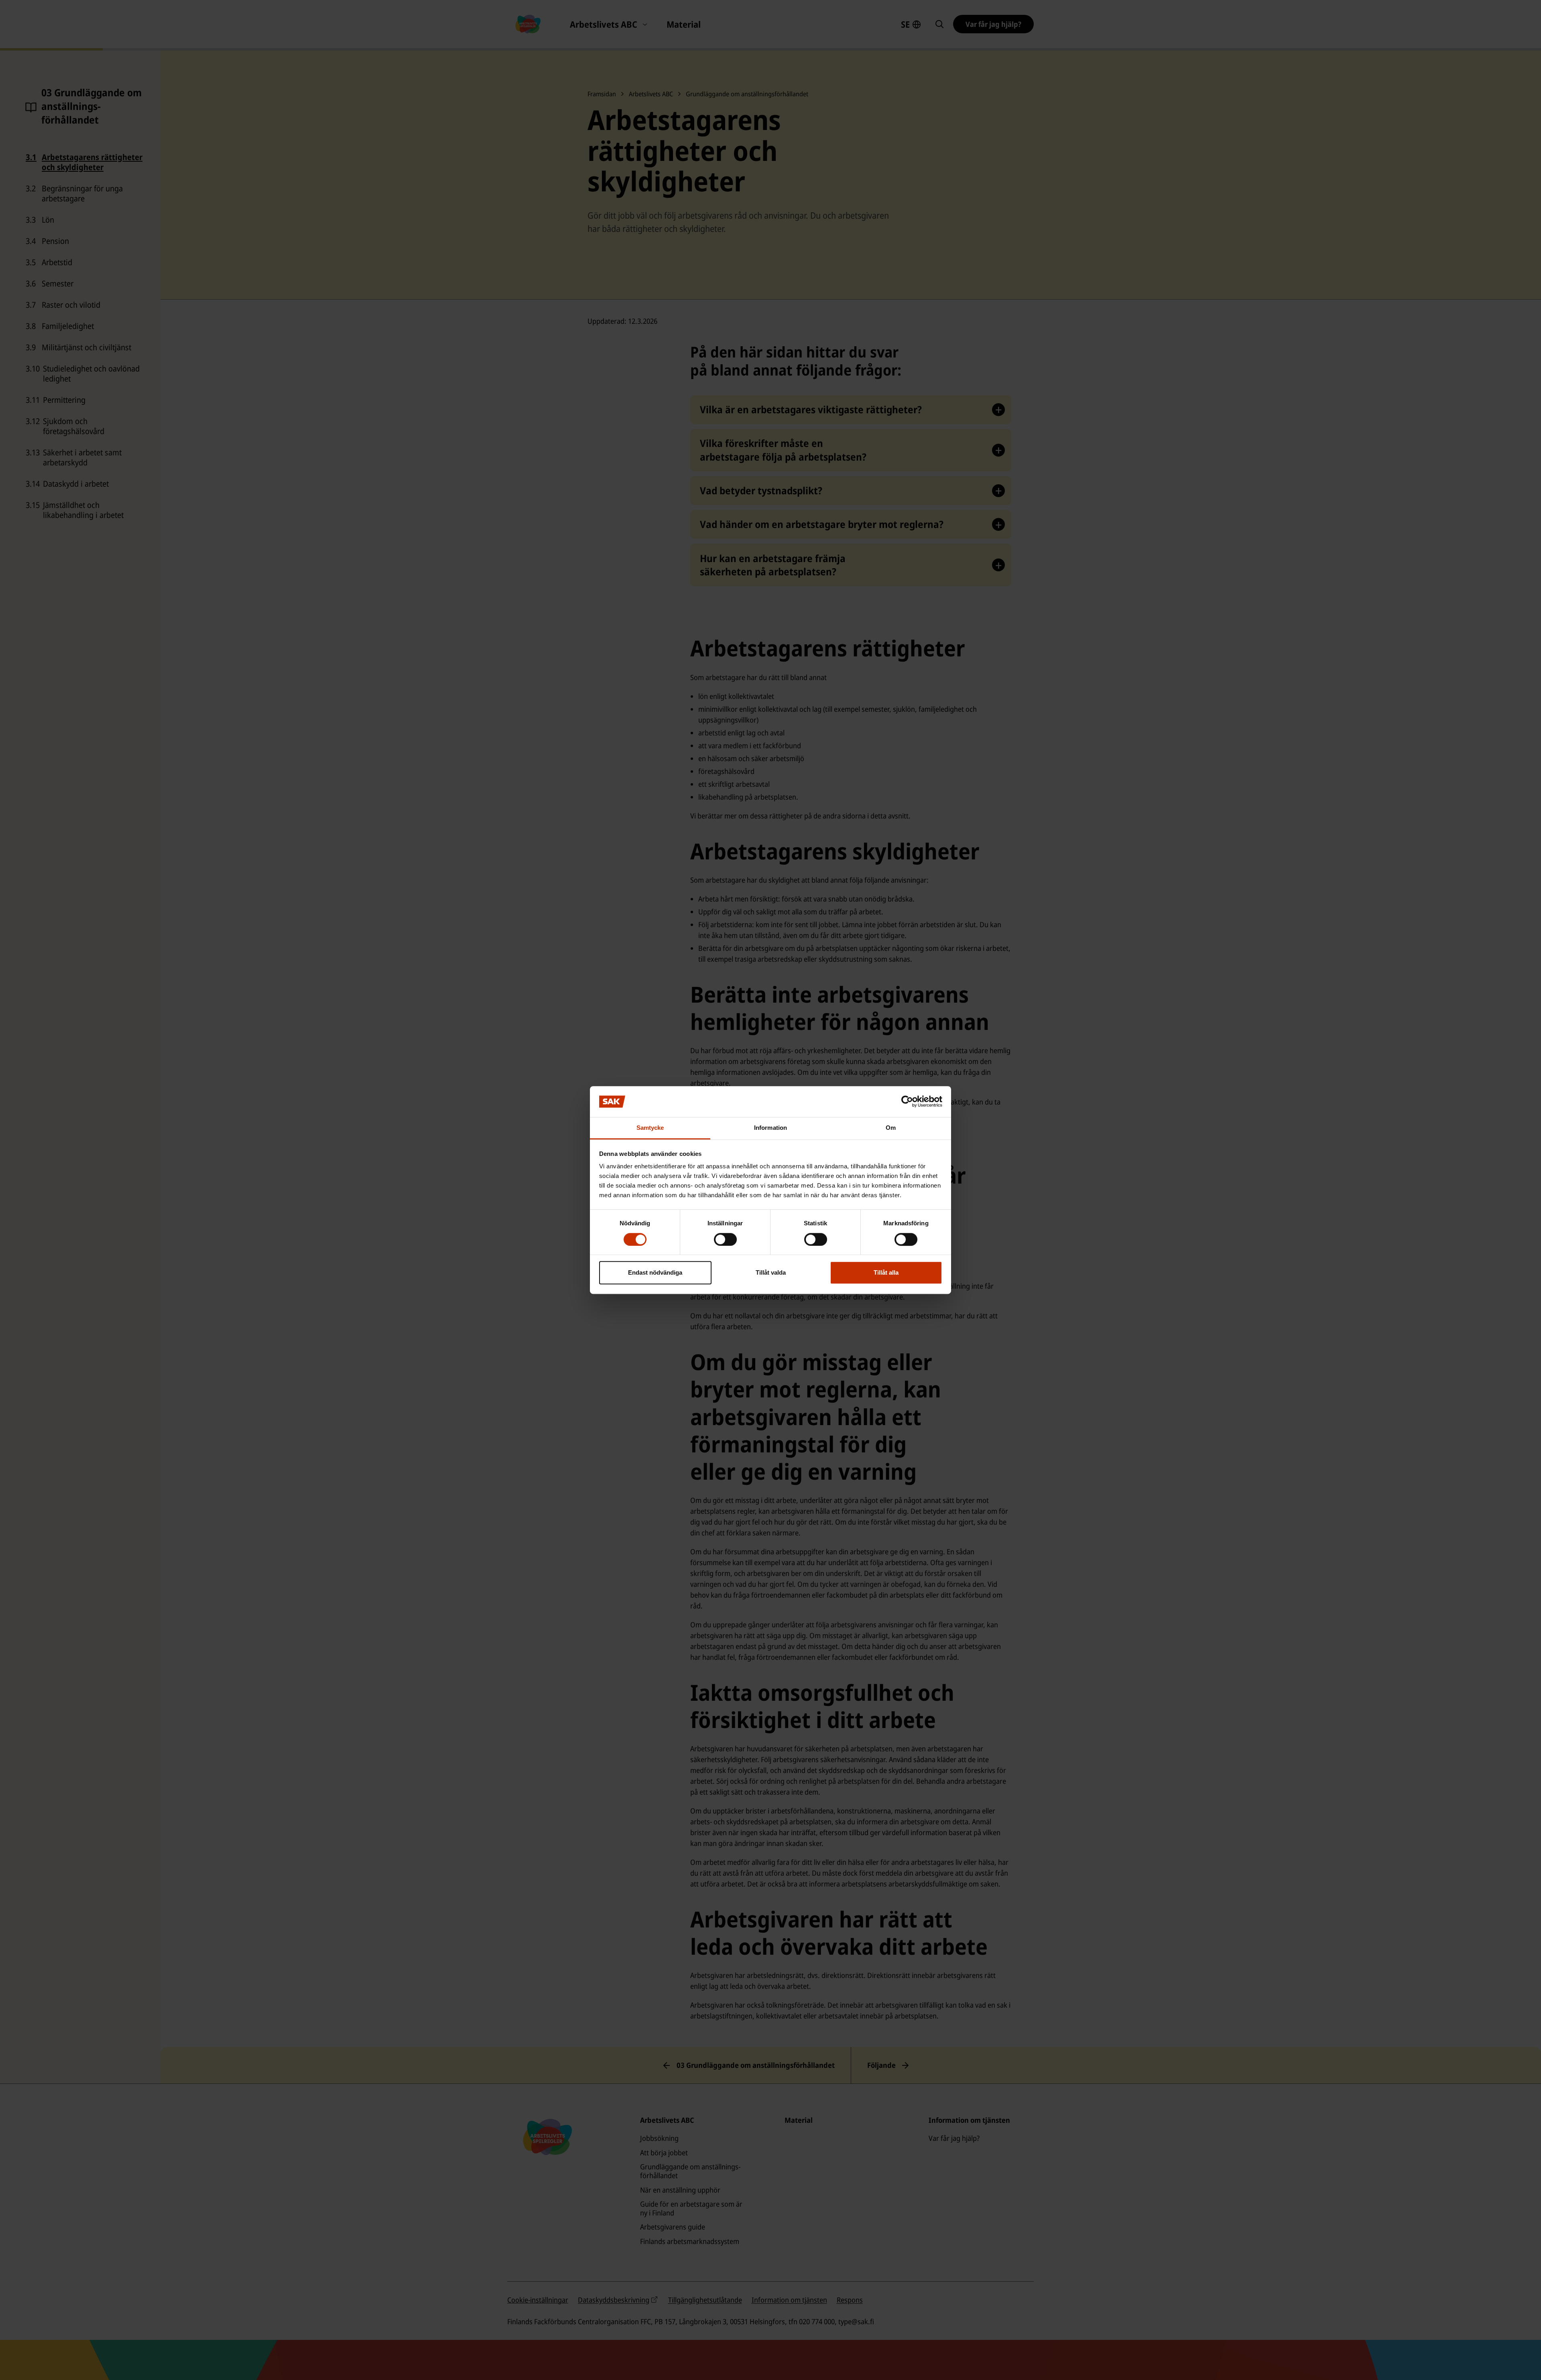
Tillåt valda (771, 1272)
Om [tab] (891, 1128)
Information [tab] (770, 1128)
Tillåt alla (886, 1272)
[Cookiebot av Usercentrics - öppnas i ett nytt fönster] (907, 1102)
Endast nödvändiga (655, 1272)
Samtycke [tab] (650, 1128)
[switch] (725, 1239)
